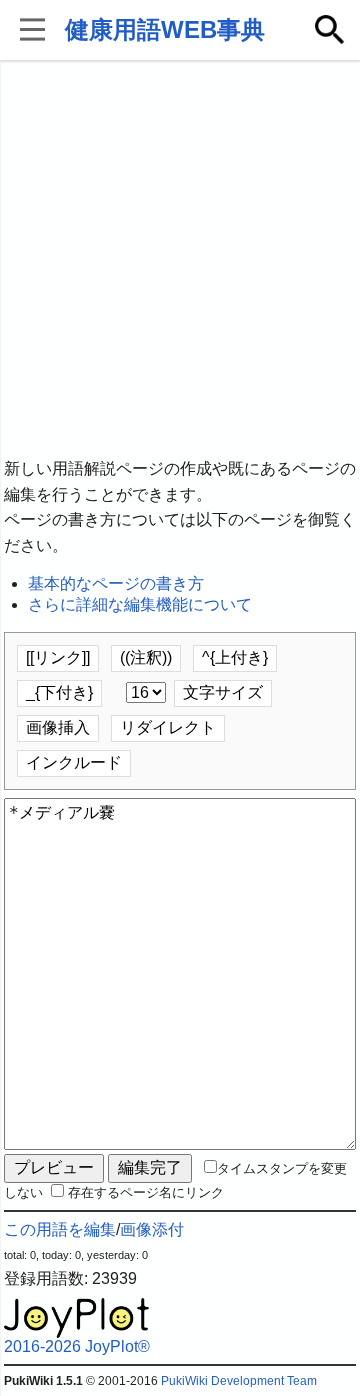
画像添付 (152, 1229)
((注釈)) (146, 657)
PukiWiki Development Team (239, 1381)
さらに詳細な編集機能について (140, 604)
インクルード (74, 762)
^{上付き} (235, 657)
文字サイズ (223, 692)
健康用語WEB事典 (165, 29)
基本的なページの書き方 (116, 583)
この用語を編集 (60, 1229)
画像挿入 (58, 727)
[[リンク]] (58, 657)
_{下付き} (59, 692)
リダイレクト (168, 727)
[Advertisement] (180, 260)
